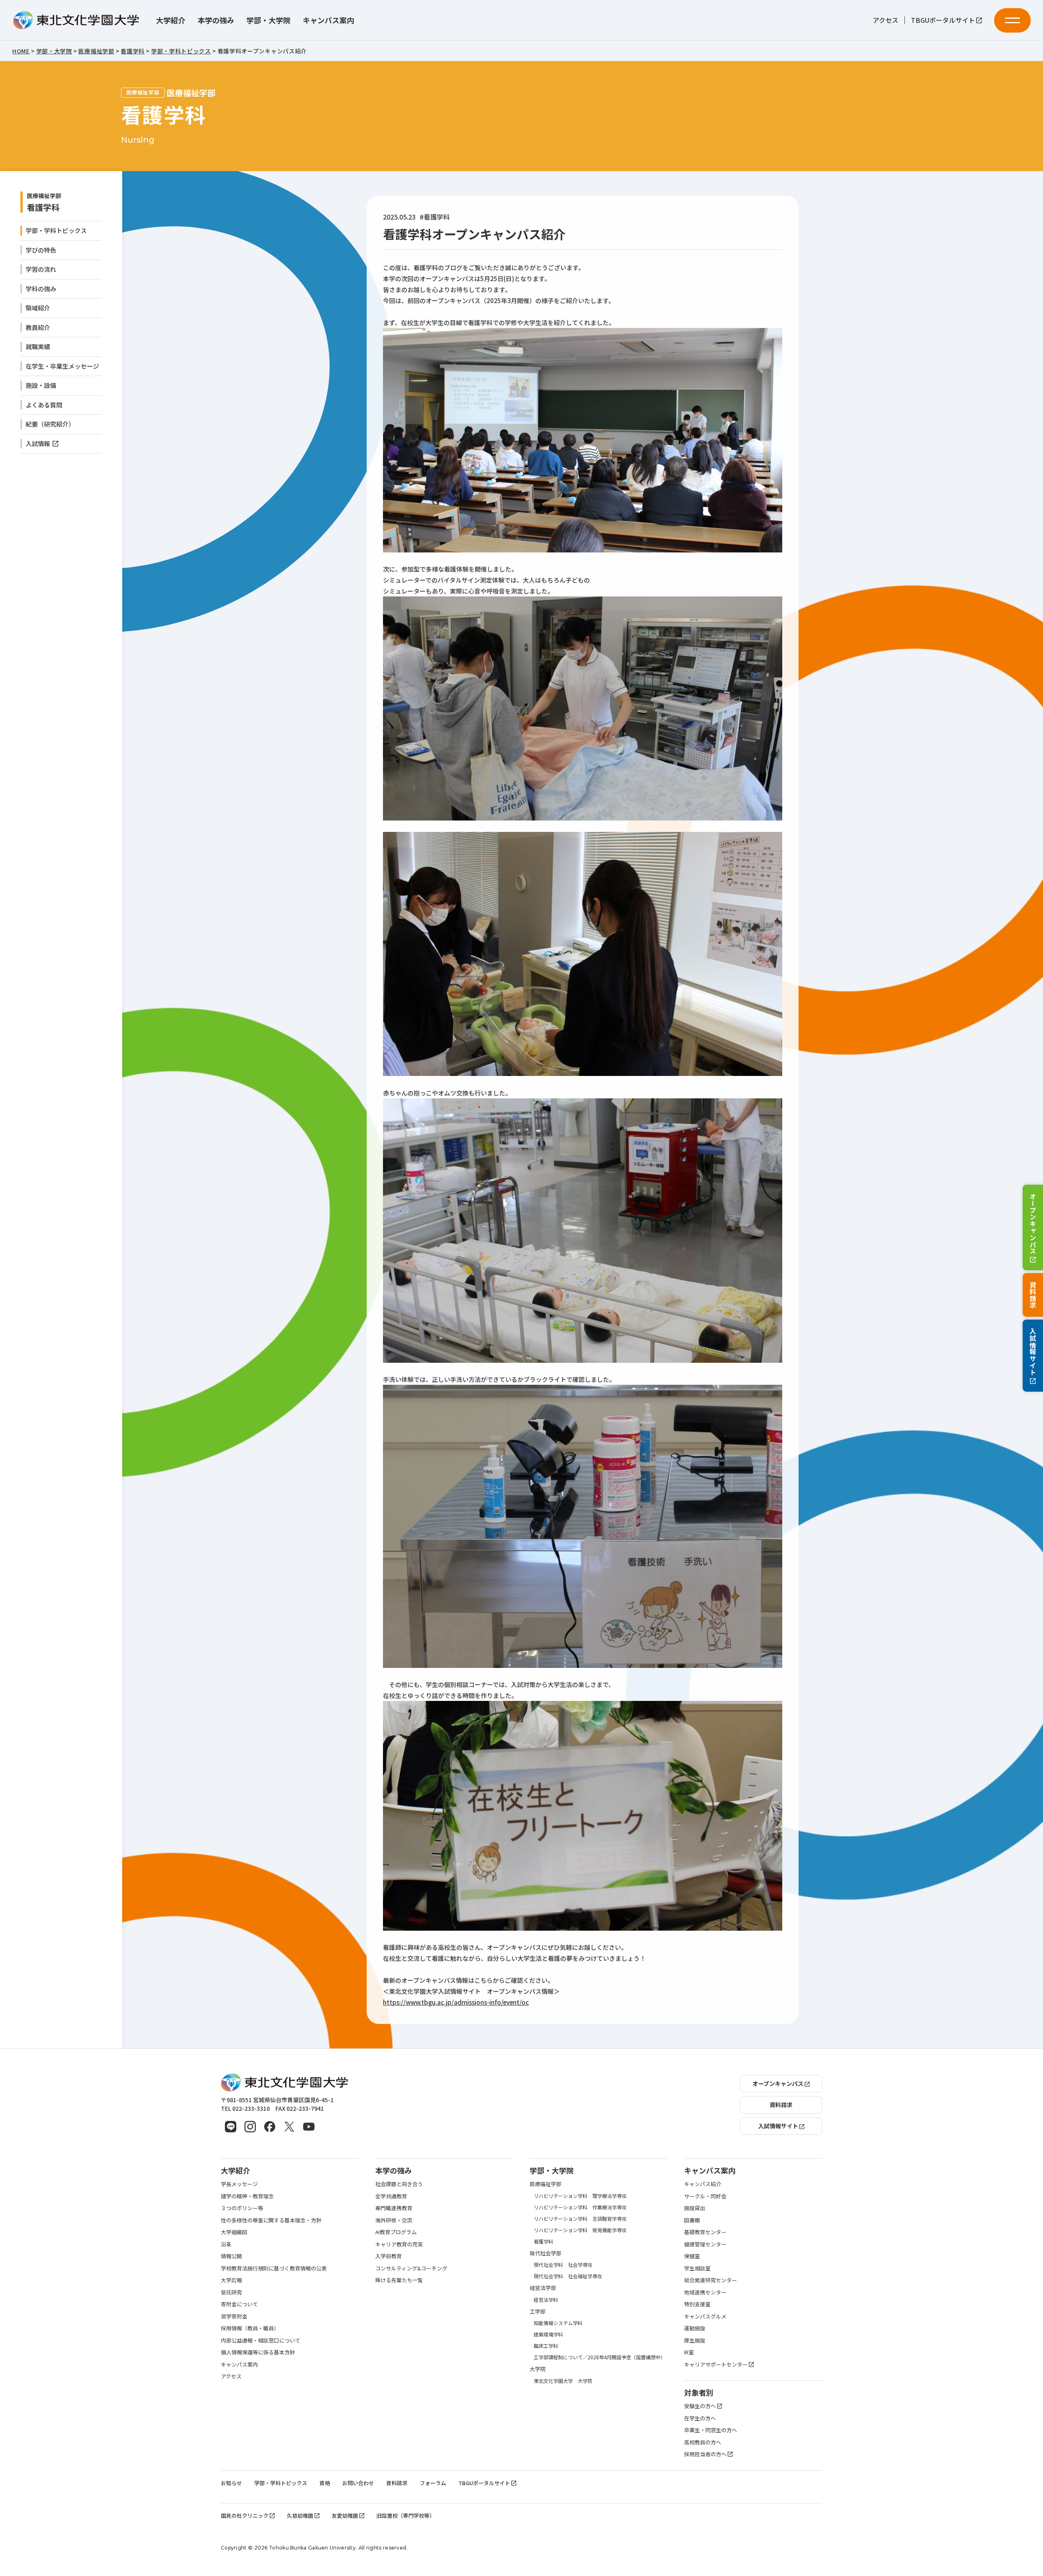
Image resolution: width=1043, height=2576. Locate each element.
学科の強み (41, 289)
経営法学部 (543, 2288)
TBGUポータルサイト (943, 20)
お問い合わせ (358, 2483)
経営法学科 (546, 2300)
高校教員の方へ (703, 2442)
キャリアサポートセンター (716, 2364)
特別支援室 (697, 2304)
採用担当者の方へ (705, 2454)
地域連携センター (705, 2292)
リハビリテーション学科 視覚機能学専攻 (580, 2230)
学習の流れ (41, 269)
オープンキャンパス (1033, 1223)
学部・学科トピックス (56, 230)
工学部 (538, 2311)
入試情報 (38, 443)
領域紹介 (38, 308)
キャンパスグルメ (705, 2316)
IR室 (689, 2352)
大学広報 (231, 2280)
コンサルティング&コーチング (411, 2268)
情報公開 (231, 2256)
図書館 (692, 2220)
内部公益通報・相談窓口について (261, 2340)
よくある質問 (44, 405)
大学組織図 (234, 2232)
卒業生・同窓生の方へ (711, 2430)
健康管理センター (705, 2244)
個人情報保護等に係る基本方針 (258, 2352)
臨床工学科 (546, 2346)
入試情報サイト (1033, 1352)
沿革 (226, 2244)
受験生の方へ (700, 2406)
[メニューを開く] (1012, 20)
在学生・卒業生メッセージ (62, 366)
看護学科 (43, 207)
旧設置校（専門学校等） (406, 2516)
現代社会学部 (546, 2253)
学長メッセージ (239, 2184)
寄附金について (239, 2304)
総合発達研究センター (711, 2280)
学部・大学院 (268, 20)
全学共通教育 (391, 2196)
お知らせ (231, 2483)
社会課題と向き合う (399, 2184)
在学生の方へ (700, 2418)
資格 (325, 2483)
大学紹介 (171, 20)
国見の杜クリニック (245, 2516)
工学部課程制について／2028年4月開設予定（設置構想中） (600, 2357)
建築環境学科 (548, 2334)
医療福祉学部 (546, 2184)
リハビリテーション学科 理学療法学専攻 (580, 2196)
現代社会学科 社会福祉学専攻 (568, 2276)
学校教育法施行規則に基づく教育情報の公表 (274, 2268)
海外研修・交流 (394, 2220)
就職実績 (38, 346)
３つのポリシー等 (242, 2208)
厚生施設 (695, 2340)
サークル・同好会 (705, 2196)
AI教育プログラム (396, 2232)
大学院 (538, 2369)
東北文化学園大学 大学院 (563, 2381)
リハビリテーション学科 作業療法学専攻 (580, 2207)
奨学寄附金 (234, 2316)
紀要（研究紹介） (50, 424)
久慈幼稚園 (300, 2516)
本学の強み (216, 20)
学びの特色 (41, 250)
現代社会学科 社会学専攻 (563, 2265)
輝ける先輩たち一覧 (399, 2280)
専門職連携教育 (394, 2208)
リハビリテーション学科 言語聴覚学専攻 (580, 2219)
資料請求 (1033, 1295)
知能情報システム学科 (558, 2323)
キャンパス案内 (328, 20)
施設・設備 (41, 385)
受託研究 (231, 2292)
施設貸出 (695, 2208)
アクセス (886, 20)
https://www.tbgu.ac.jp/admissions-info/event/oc (456, 2002)
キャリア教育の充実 (399, 2244)
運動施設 (695, 2328)
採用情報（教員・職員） (250, 2328)
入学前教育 (388, 2256)
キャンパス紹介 (703, 2184)
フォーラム (433, 2483)
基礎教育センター (705, 2232)
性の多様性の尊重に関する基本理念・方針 (271, 2220)
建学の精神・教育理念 (247, 2196)
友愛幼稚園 (345, 2516)
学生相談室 (697, 2268)
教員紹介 (38, 327)
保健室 (692, 2256)
